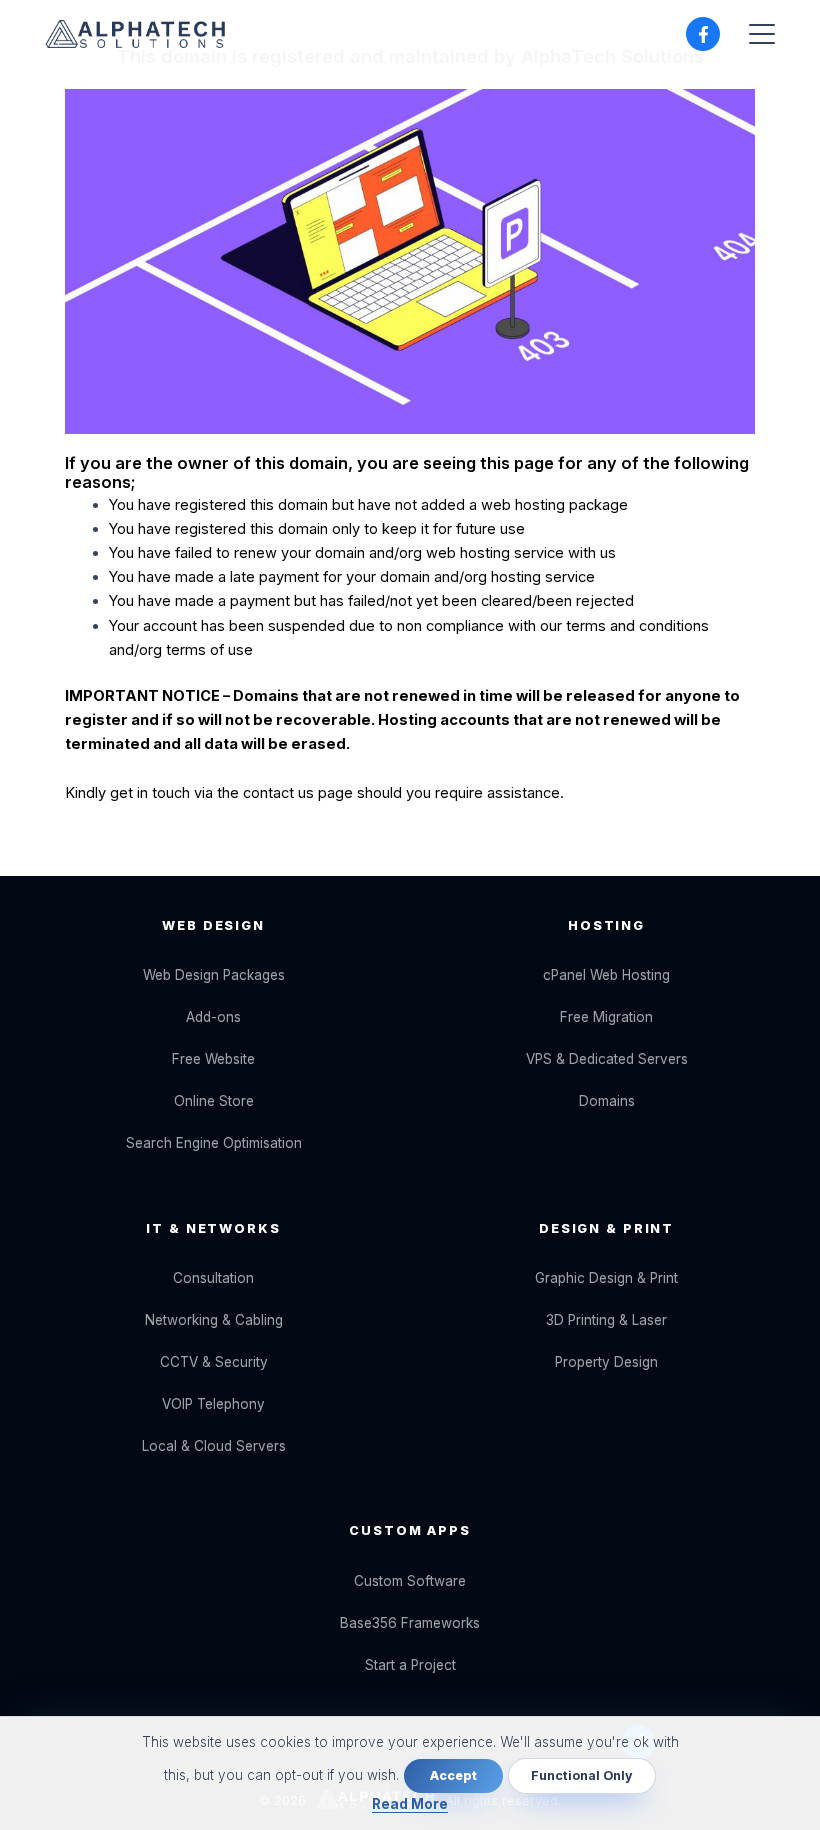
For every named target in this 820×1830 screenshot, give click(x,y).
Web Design (213, 925)
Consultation (213, 1278)
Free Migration (606, 1017)
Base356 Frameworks (410, 1623)
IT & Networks (213, 1228)
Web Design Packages (214, 975)
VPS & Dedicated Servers (607, 1059)
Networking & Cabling (214, 1320)
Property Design (606, 1362)
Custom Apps (410, 1530)
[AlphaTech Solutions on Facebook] (703, 34)
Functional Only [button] (582, 1775)
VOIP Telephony (213, 1404)
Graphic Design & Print (606, 1278)
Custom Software (410, 1581)
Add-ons (213, 1017)
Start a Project (410, 1665)
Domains (607, 1101)
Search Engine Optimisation (214, 1143)
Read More (410, 1804)
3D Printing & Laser (606, 1320)
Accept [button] (453, 1775)
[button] (762, 34)
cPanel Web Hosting (606, 975)
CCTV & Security (214, 1362)
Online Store (214, 1101)
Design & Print (606, 1228)
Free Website (213, 1059)
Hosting (606, 925)
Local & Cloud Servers (214, 1446)
